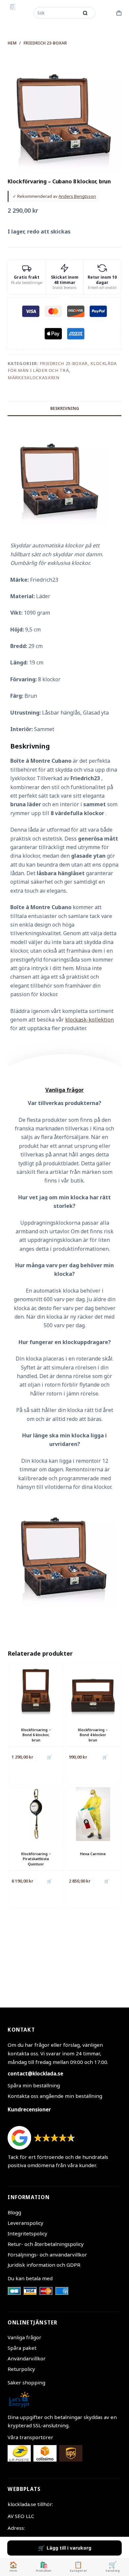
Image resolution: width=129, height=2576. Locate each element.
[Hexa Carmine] (93, 1814)
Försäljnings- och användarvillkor (47, 2254)
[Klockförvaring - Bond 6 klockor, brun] (36, 1690)
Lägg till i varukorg (69, 2548)
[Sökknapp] (85, 13)
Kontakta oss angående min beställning (55, 2096)
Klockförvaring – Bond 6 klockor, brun (36, 1735)
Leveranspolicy (25, 2223)
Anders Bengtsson (77, 196)
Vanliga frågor (24, 2337)
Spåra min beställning (34, 2085)
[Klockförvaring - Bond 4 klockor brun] (93, 1690)
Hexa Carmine (93, 1854)
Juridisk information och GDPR (44, 2265)
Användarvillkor (27, 2358)
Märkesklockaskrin (33, 378)
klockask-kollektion (89, 1020)
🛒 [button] (49, 1757)
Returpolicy (21, 2369)
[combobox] (57, 13)
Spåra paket (22, 2348)
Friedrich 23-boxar (64, 363)
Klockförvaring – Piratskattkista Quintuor (36, 1859)
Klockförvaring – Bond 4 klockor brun (93, 1735)
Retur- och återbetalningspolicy (46, 2244)
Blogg (14, 2212)
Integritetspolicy (27, 2233)
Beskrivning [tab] (65, 408)
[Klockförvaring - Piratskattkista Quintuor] (36, 1814)
